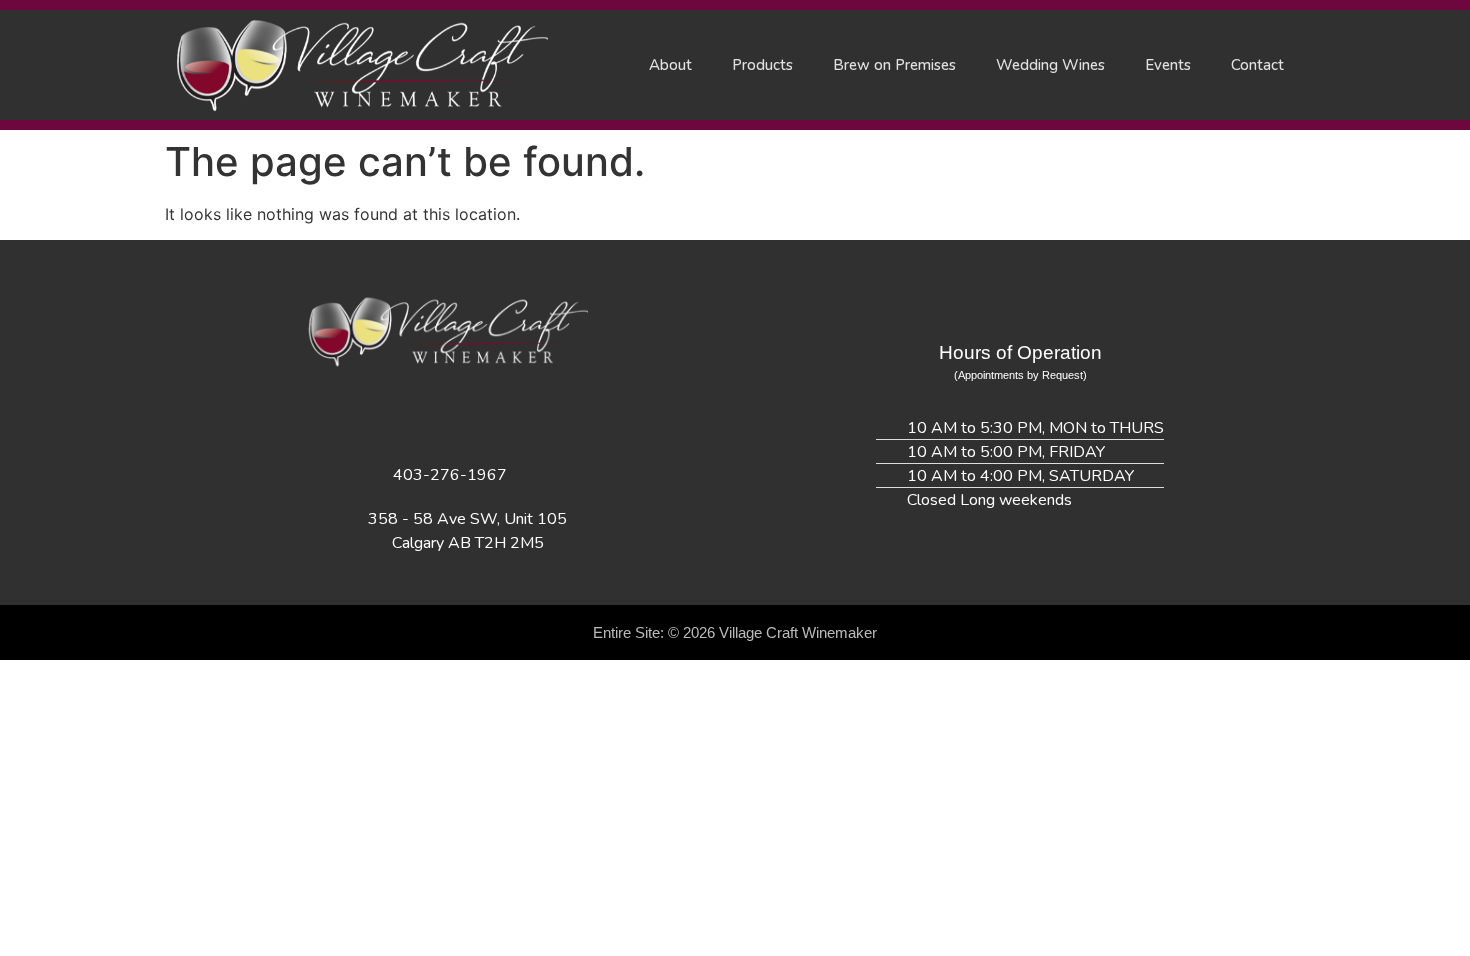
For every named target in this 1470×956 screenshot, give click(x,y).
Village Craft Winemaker (798, 632)
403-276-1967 (450, 475)
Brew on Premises (894, 65)
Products (762, 65)
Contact (1257, 65)
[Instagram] (423, 418)
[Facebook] (368, 418)
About (670, 65)
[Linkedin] (478, 418)
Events (1168, 65)
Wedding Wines (1050, 65)
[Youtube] (533, 418)
